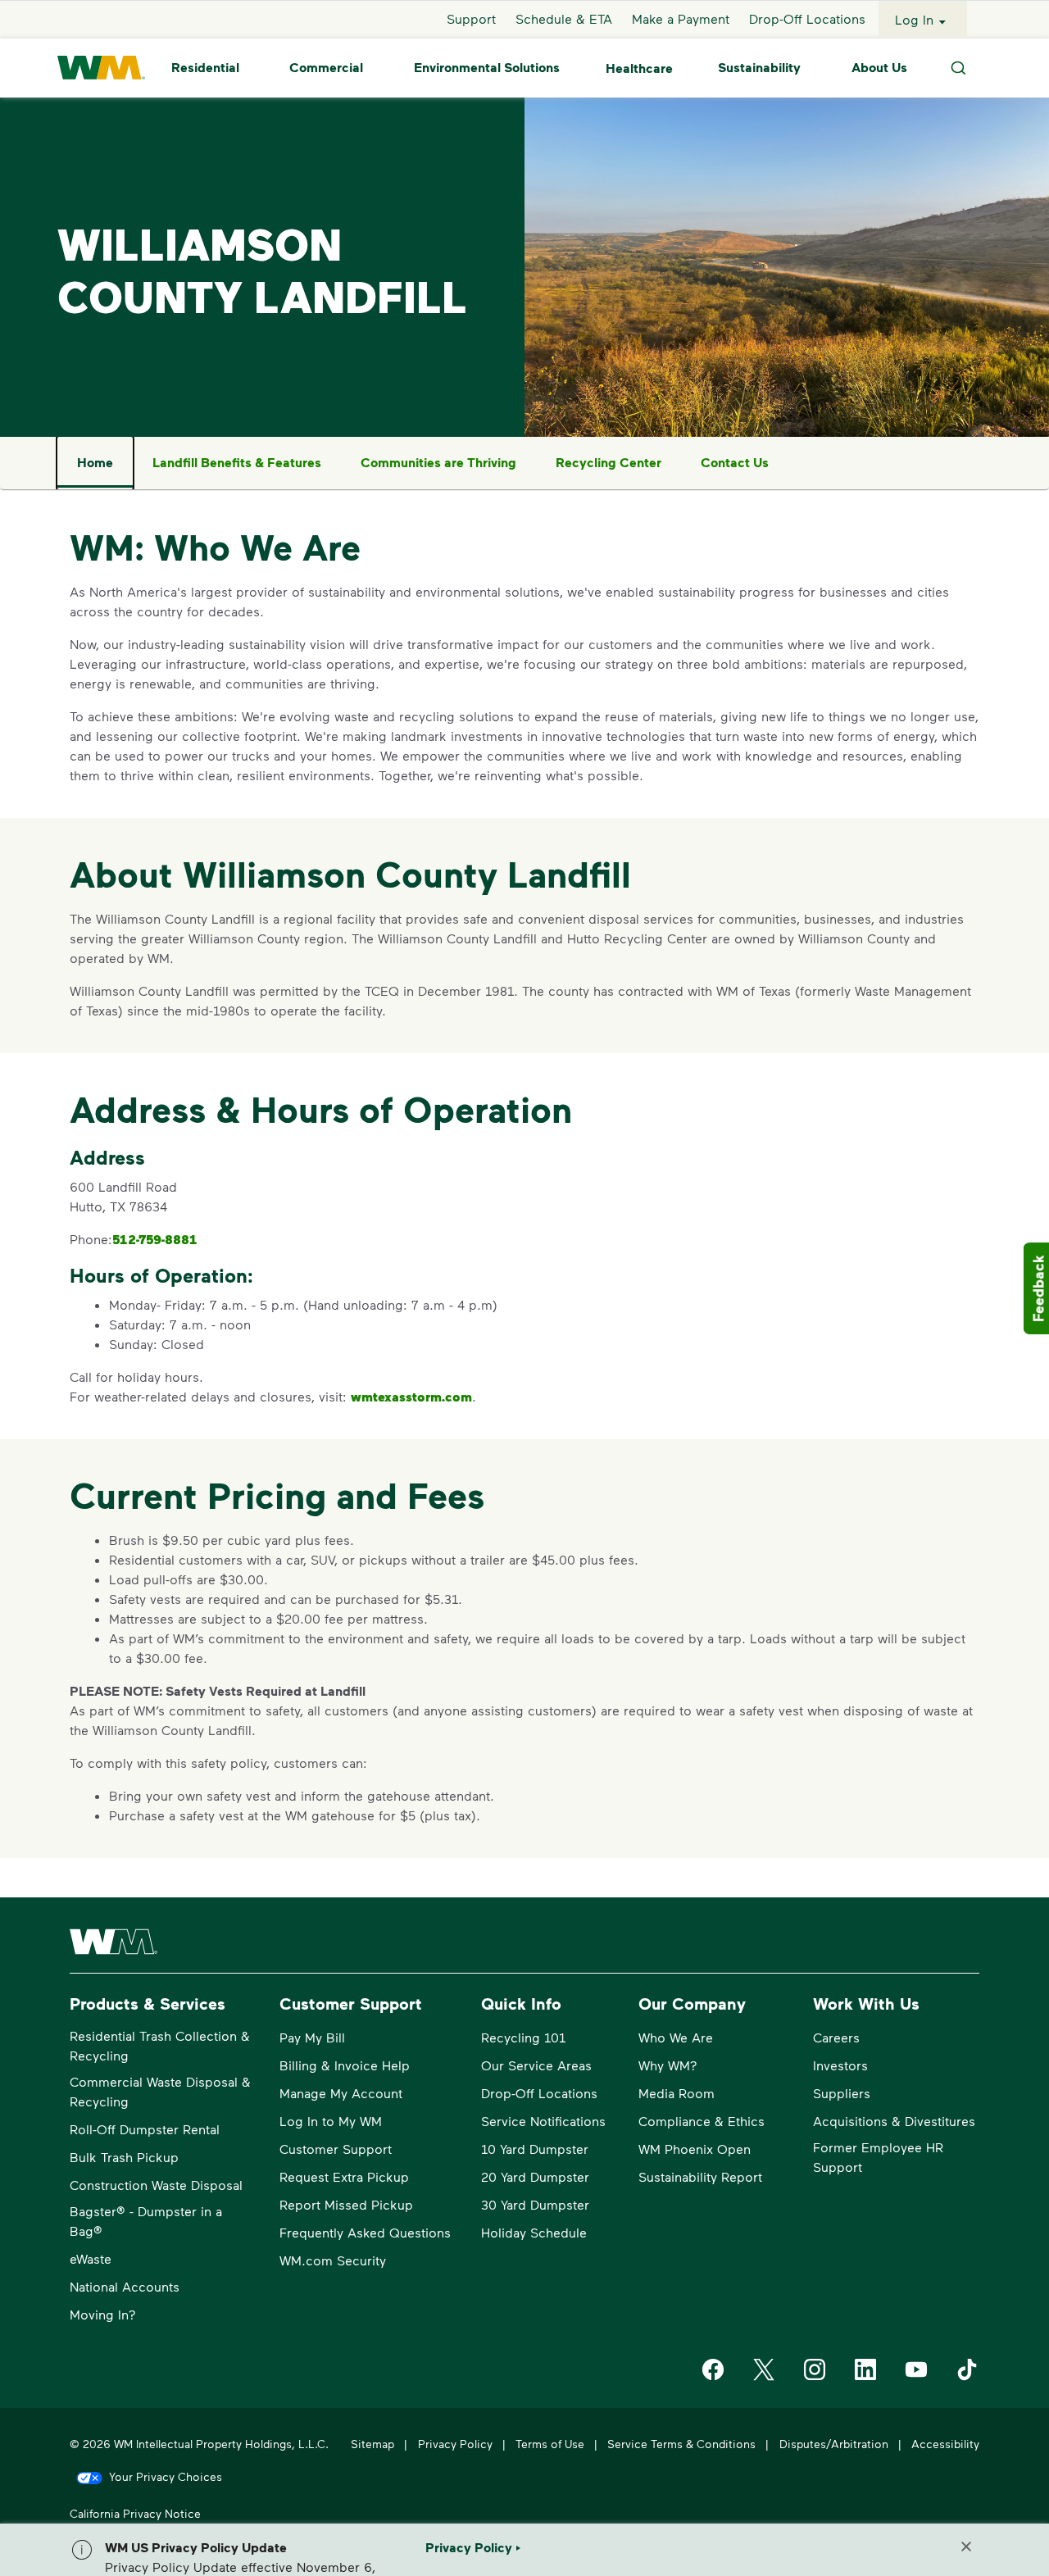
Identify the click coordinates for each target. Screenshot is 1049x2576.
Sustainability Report (700, 2176)
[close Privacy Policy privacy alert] (966, 2546)
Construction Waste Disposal (156, 2185)
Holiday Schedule (534, 2232)
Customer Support (336, 2149)
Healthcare (639, 68)
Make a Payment (681, 19)
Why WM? (668, 2065)
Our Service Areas (536, 2065)
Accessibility (945, 2444)
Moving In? (103, 2314)
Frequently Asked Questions (365, 2232)
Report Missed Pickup (346, 2204)
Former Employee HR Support (878, 2157)
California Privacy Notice (135, 2513)
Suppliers (842, 2093)
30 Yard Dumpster (535, 2204)
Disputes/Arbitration (834, 2444)
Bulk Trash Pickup (124, 2157)
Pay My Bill (312, 2037)
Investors (840, 2065)
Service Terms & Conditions (681, 2444)
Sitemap (372, 2444)
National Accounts (125, 2286)
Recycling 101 (523, 2037)
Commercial (326, 68)
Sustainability (759, 68)
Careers (836, 2037)
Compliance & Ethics (702, 2121)
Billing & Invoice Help (345, 2065)
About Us (879, 68)
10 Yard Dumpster (535, 2149)
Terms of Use (550, 2444)
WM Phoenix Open (695, 2149)
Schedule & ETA (564, 19)
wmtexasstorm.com (411, 1397)
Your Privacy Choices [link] (166, 2476)
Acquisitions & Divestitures (894, 2121)
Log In (914, 19)
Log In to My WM (331, 2121)
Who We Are (676, 2037)
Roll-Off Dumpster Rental (145, 2129)
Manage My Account (341, 2093)
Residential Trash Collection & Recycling (160, 2045)
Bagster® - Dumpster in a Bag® (146, 2221)
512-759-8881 (155, 1239)
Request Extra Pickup (344, 2176)
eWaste (91, 2258)
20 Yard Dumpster (535, 2176)
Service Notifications (543, 2121)
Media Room (677, 2093)
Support (471, 19)
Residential (205, 68)
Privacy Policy (455, 2444)
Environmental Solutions (487, 68)
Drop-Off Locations (807, 19)
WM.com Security (333, 2260)
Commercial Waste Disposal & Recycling (160, 2091)
